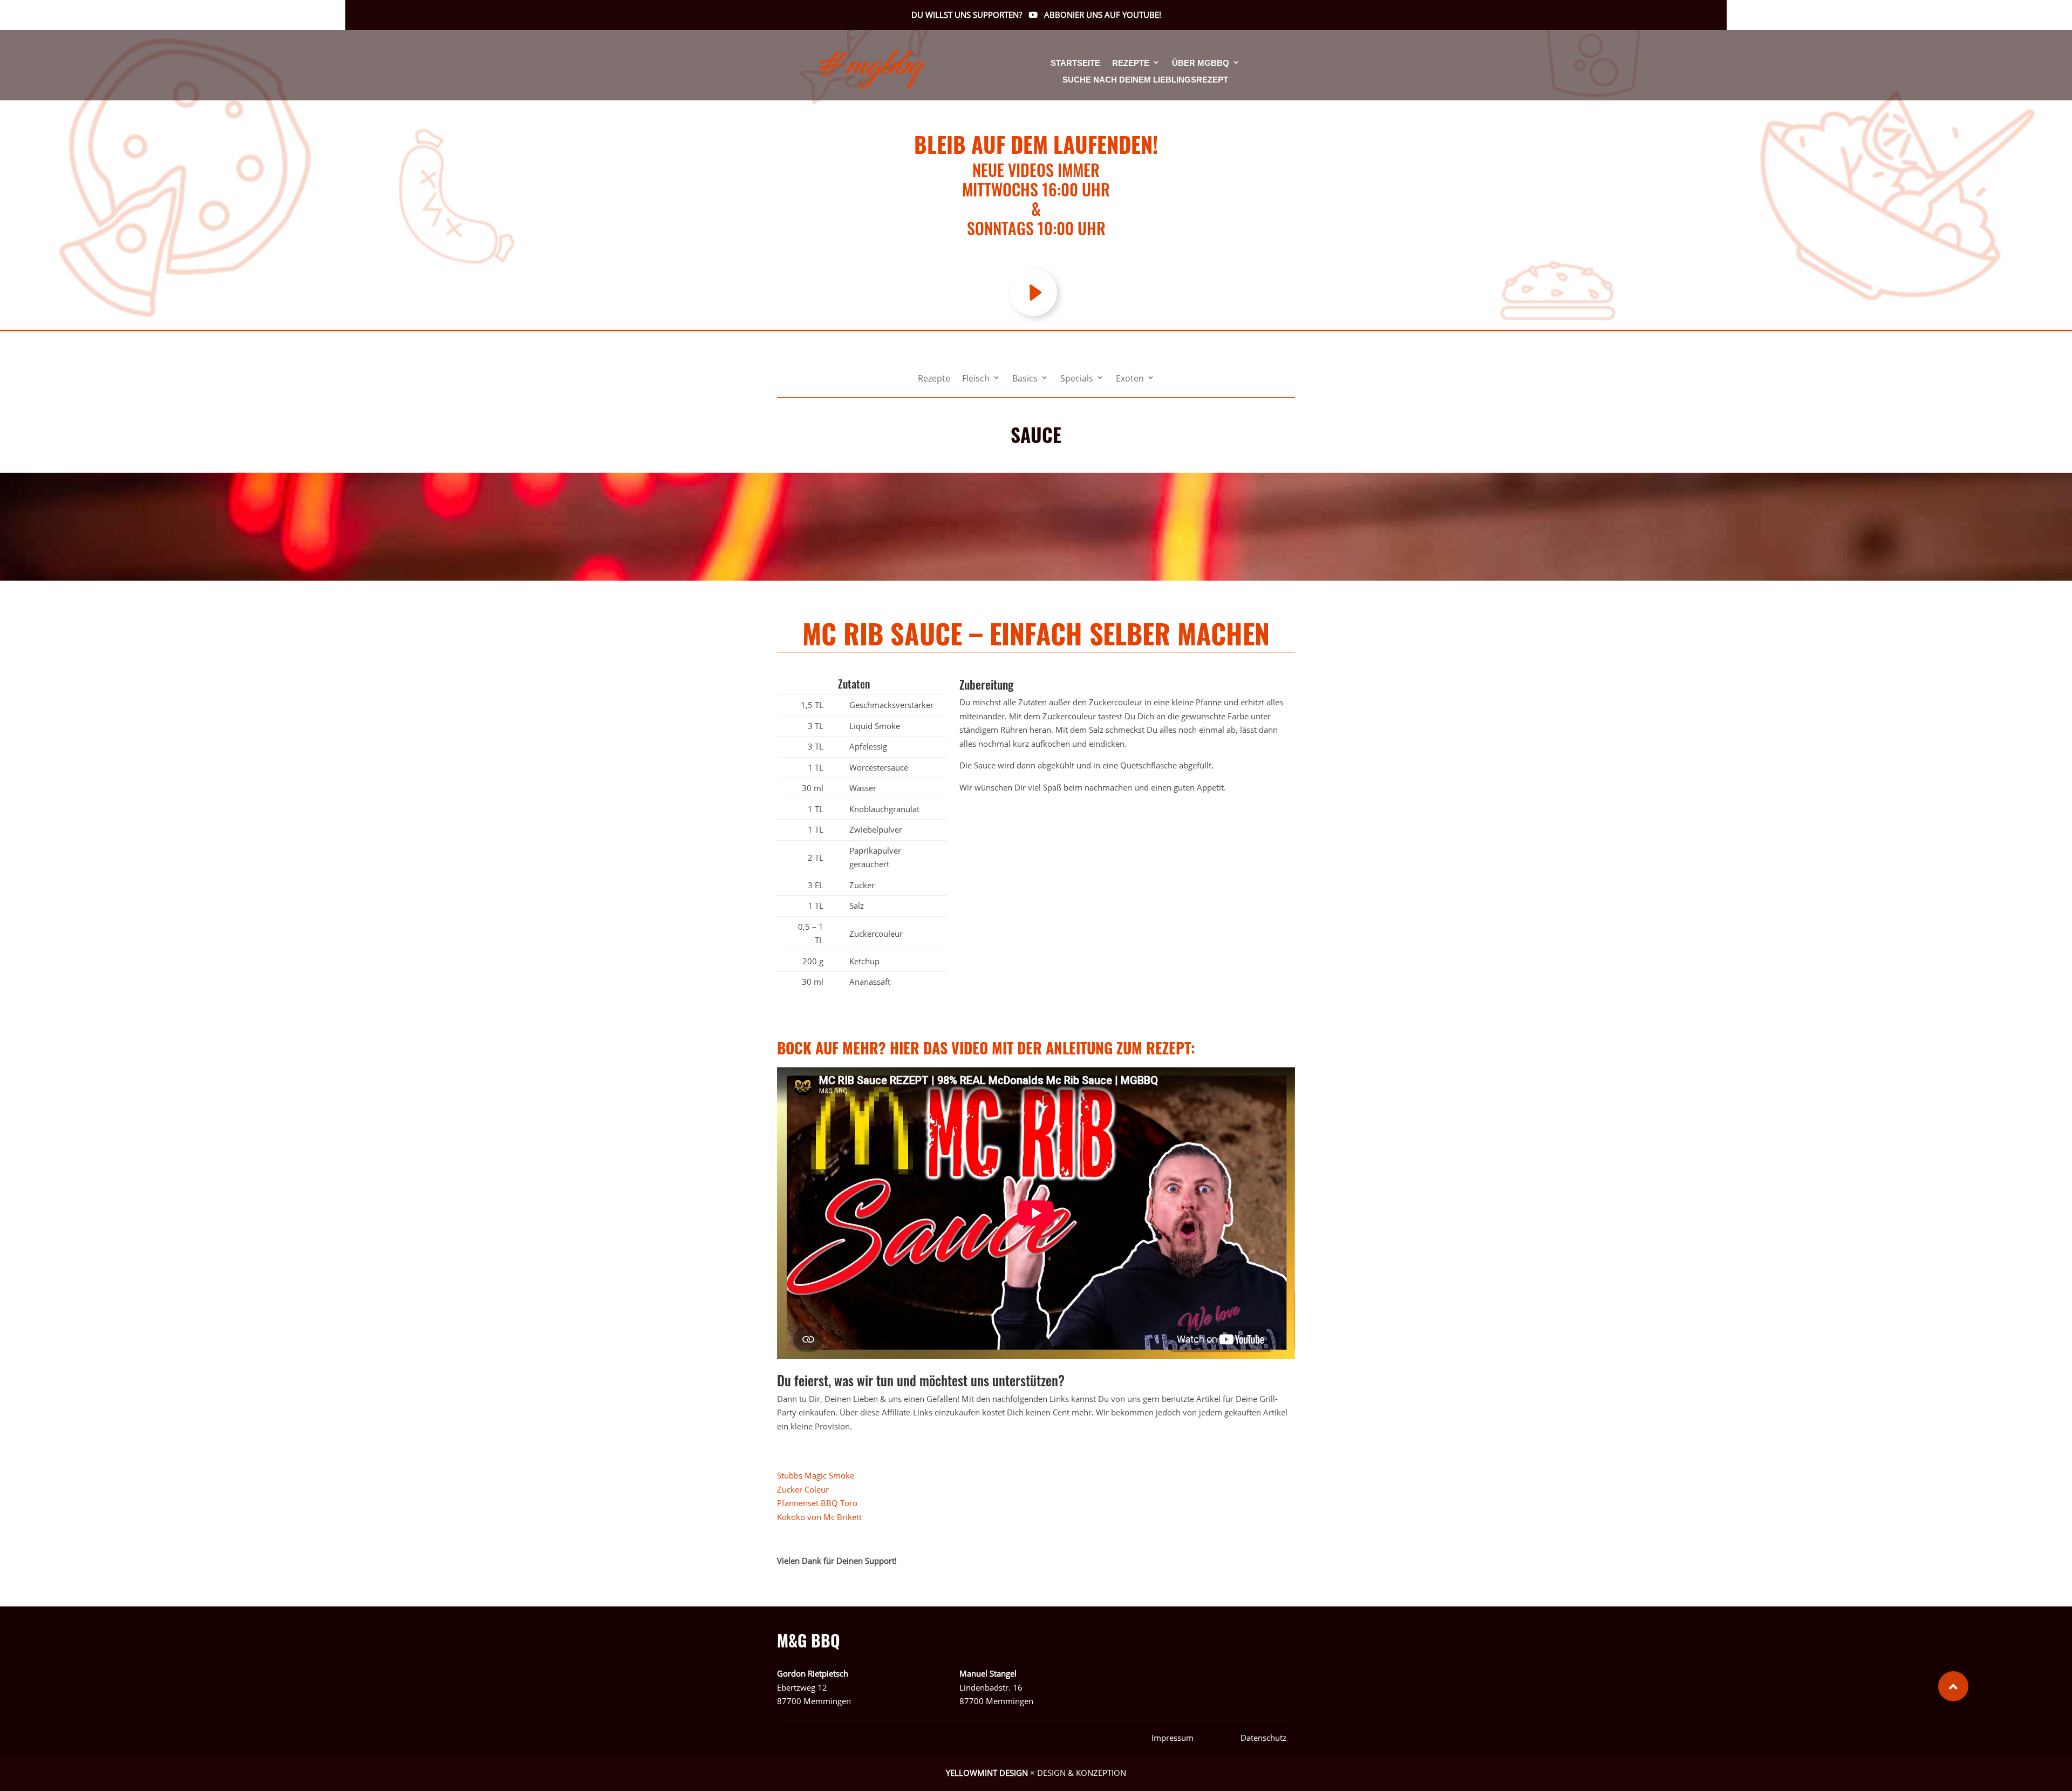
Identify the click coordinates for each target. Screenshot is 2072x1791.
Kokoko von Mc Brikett (819, 1517)
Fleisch (976, 379)
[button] (1953, 1686)
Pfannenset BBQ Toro (817, 1503)
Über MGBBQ (1201, 63)
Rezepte (1131, 63)
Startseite (1075, 63)
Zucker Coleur (803, 1489)
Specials (1077, 379)
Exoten (1130, 379)
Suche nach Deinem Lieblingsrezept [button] (1145, 80)
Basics (1025, 379)
